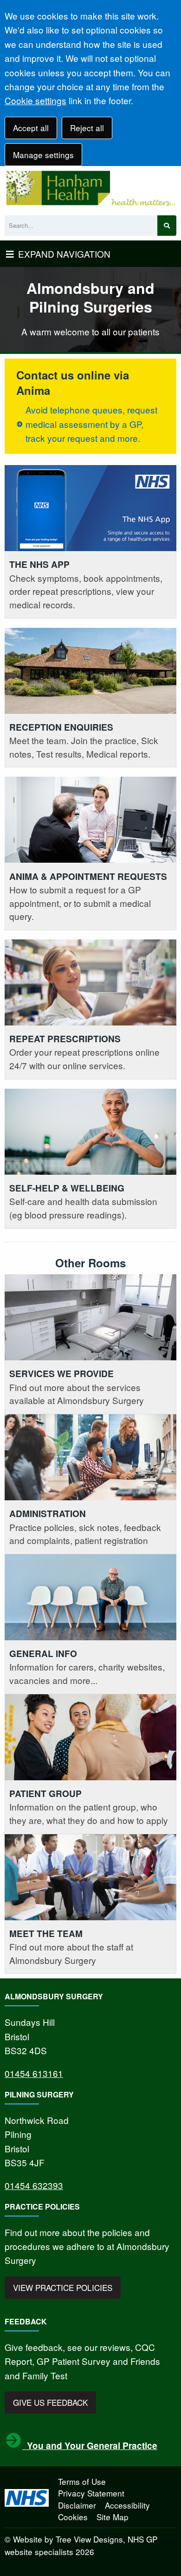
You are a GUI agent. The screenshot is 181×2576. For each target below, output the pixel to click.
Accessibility (127, 2505)
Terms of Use (82, 2481)
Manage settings (43, 155)
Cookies (73, 2517)
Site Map (113, 2517)
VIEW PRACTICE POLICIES (63, 2287)
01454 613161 (34, 2073)
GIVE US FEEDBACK (50, 2402)
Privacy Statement (91, 2493)
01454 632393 (34, 2185)
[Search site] (167, 226)
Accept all (31, 128)
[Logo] (90, 188)
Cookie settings (36, 100)
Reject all (87, 128)
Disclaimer (77, 2505)
